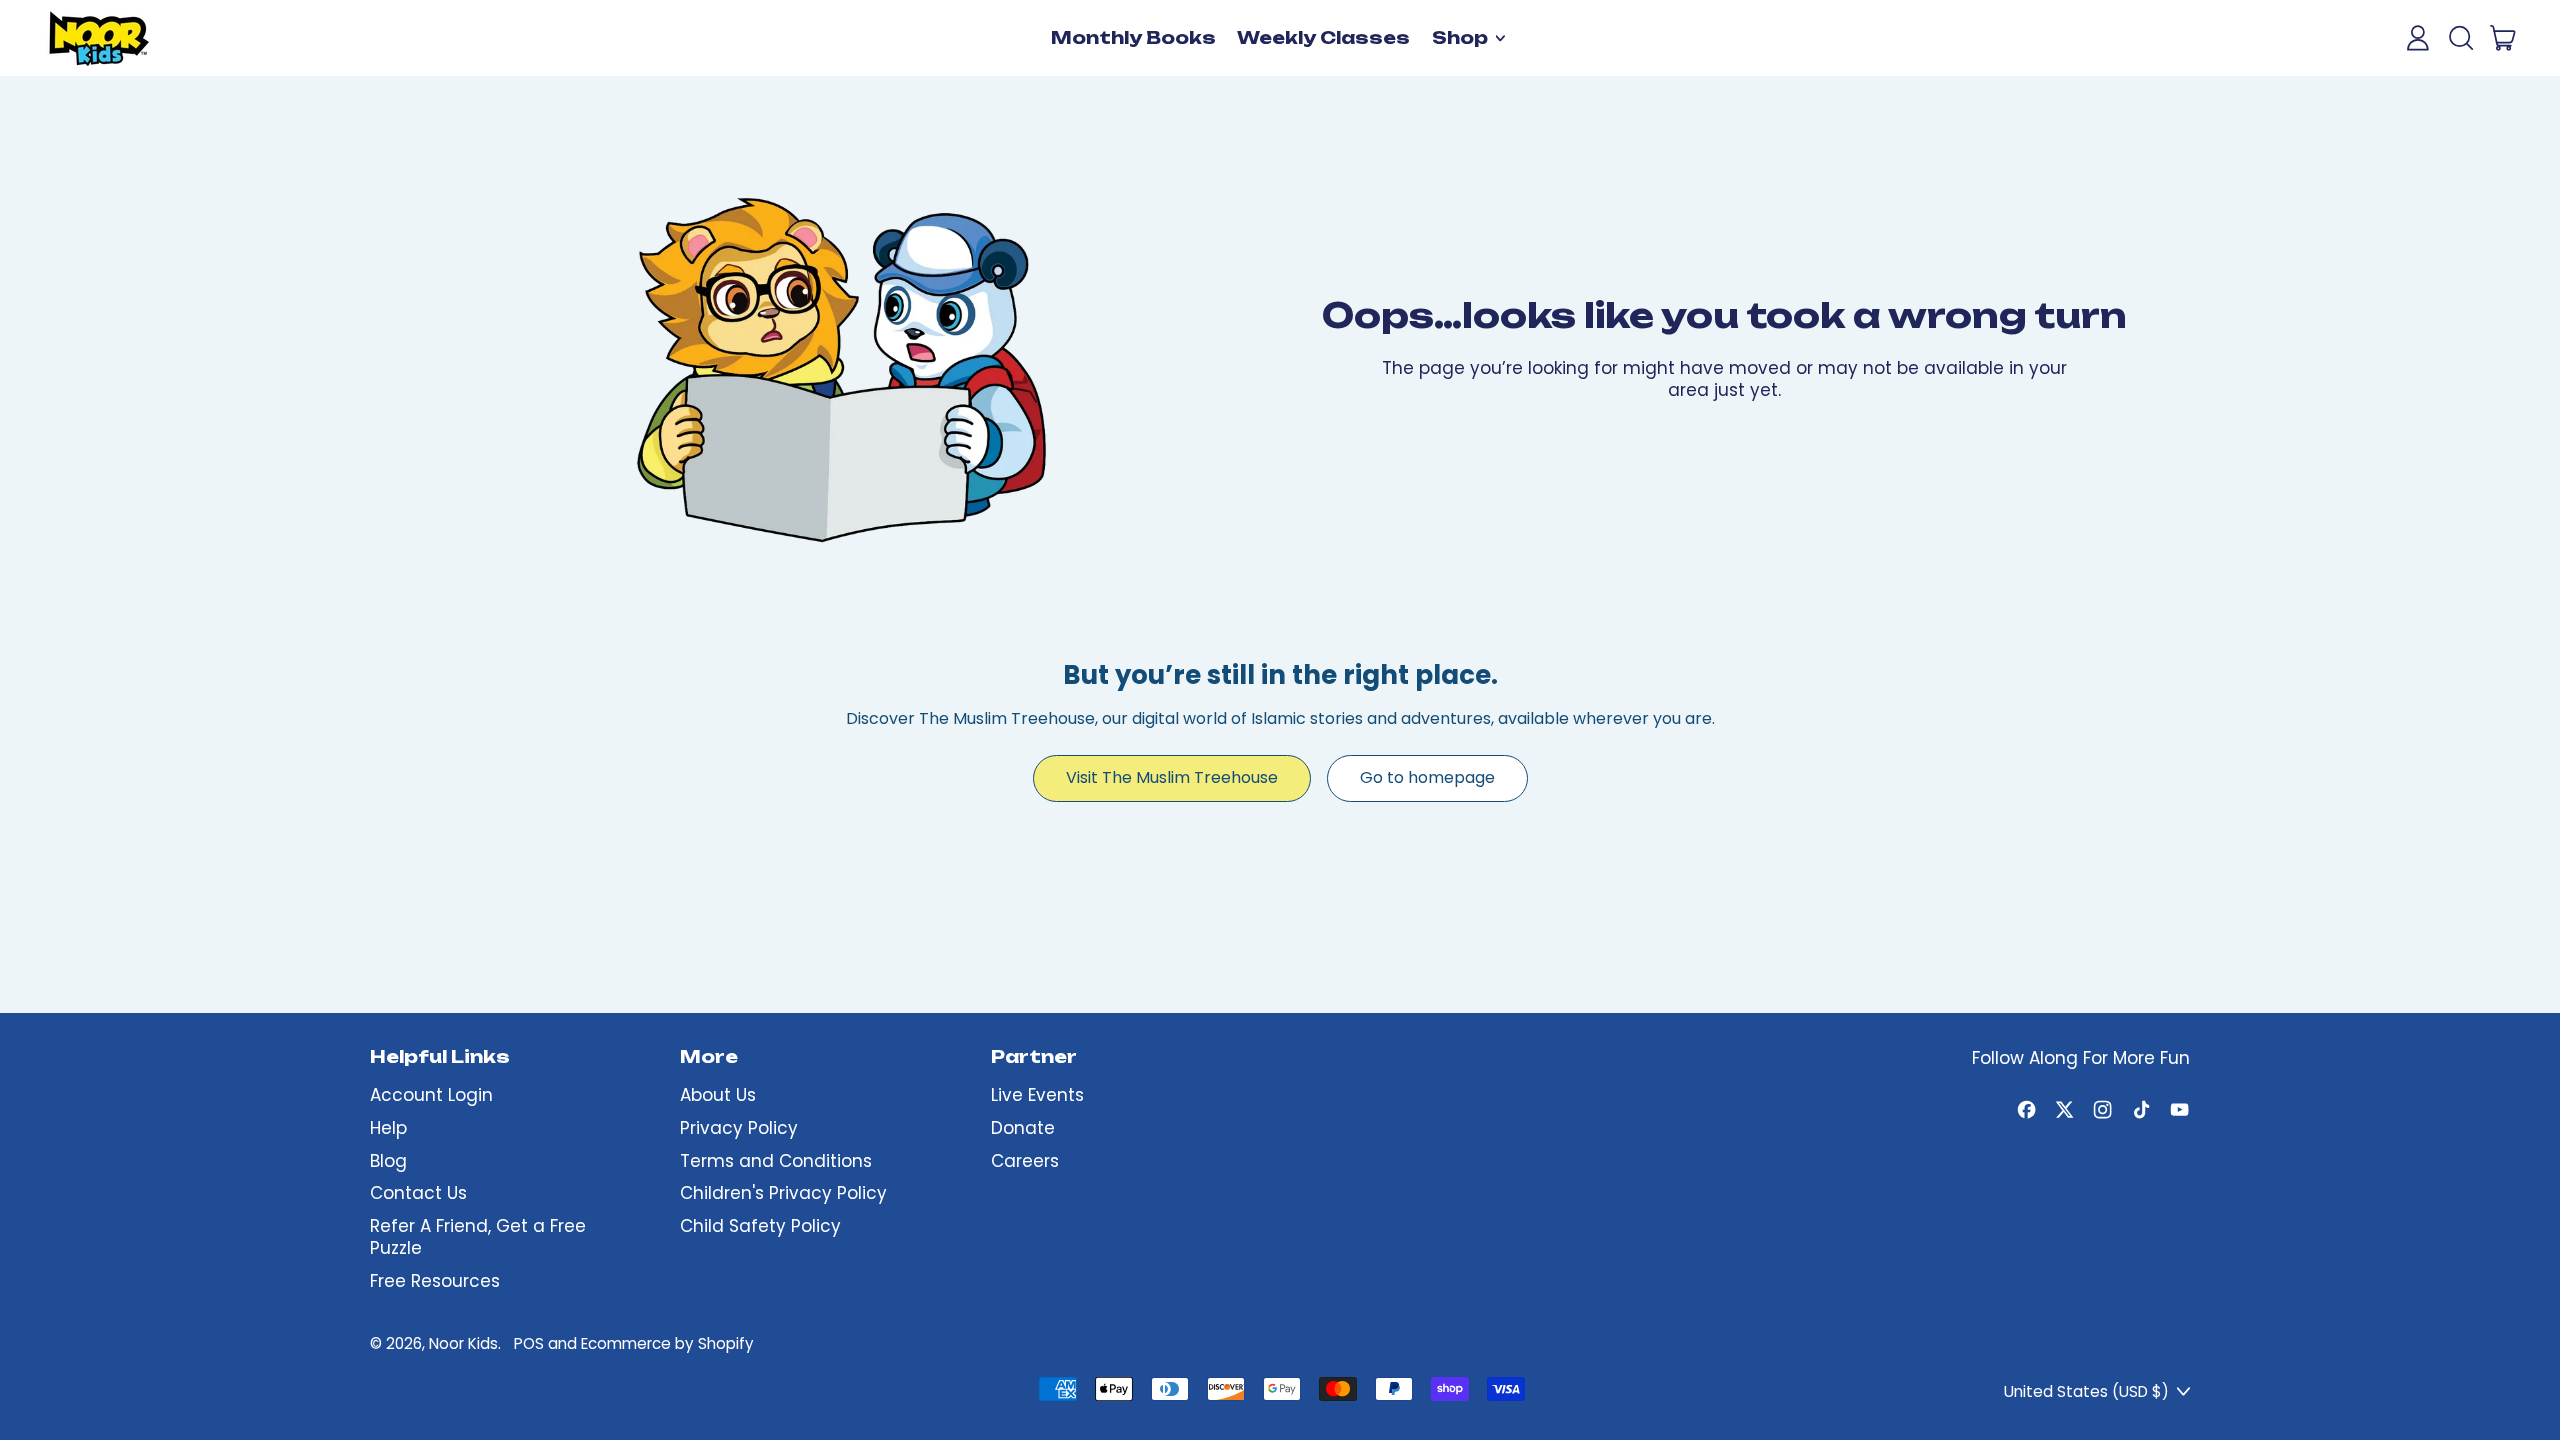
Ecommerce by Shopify (667, 1343)
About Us (718, 1095)
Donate (1023, 1128)
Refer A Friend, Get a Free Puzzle (478, 1237)
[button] (2460, 38)
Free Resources (435, 1281)
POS (529, 1343)
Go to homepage (1427, 777)
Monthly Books (1133, 37)
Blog (388, 1161)
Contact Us (418, 1193)
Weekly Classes (1323, 37)
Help (388, 1128)
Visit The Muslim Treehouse (1172, 777)
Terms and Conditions (776, 1161)
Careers (1025, 1161)
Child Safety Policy (760, 1226)
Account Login (431, 1095)
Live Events (1037, 1095)
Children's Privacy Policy (783, 1193)
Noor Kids (463, 1343)
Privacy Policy (739, 1128)
